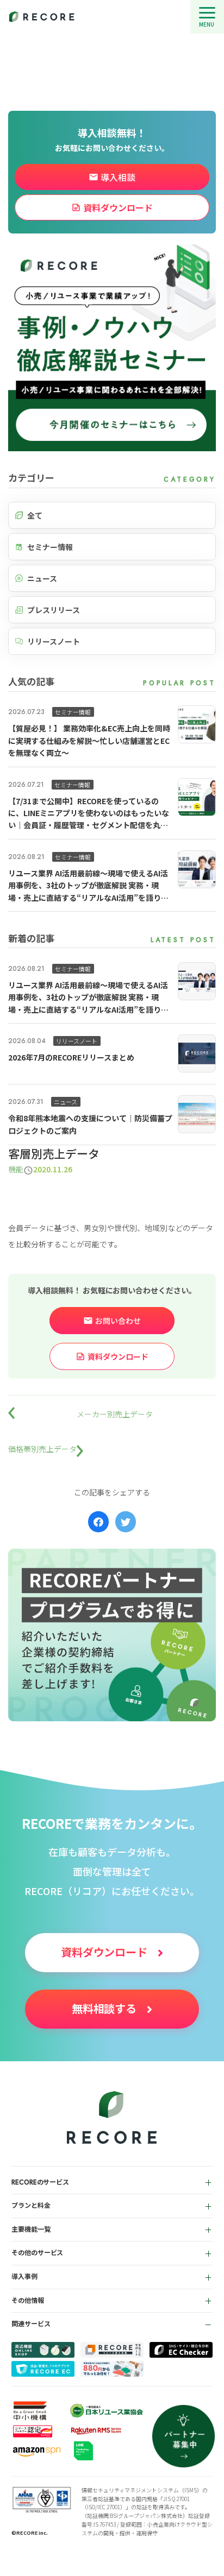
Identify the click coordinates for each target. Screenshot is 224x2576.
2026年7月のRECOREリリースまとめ (71, 1057)
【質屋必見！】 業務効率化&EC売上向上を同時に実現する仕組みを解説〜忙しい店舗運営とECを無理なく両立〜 (89, 740)
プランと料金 (31, 2206)
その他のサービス (38, 2253)
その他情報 (28, 2301)
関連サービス (31, 2324)
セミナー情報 (50, 547)
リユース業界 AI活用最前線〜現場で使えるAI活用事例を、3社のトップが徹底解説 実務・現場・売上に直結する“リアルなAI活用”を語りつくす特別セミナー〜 (88, 886)
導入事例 (24, 2277)
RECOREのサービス (41, 2182)
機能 (16, 1169)
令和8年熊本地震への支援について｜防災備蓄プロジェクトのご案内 (90, 1124)
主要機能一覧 (31, 2230)
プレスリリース (54, 610)
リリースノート (54, 641)
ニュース (42, 578)
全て (35, 515)
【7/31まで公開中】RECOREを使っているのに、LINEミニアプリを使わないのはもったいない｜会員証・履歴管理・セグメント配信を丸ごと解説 (89, 813)
